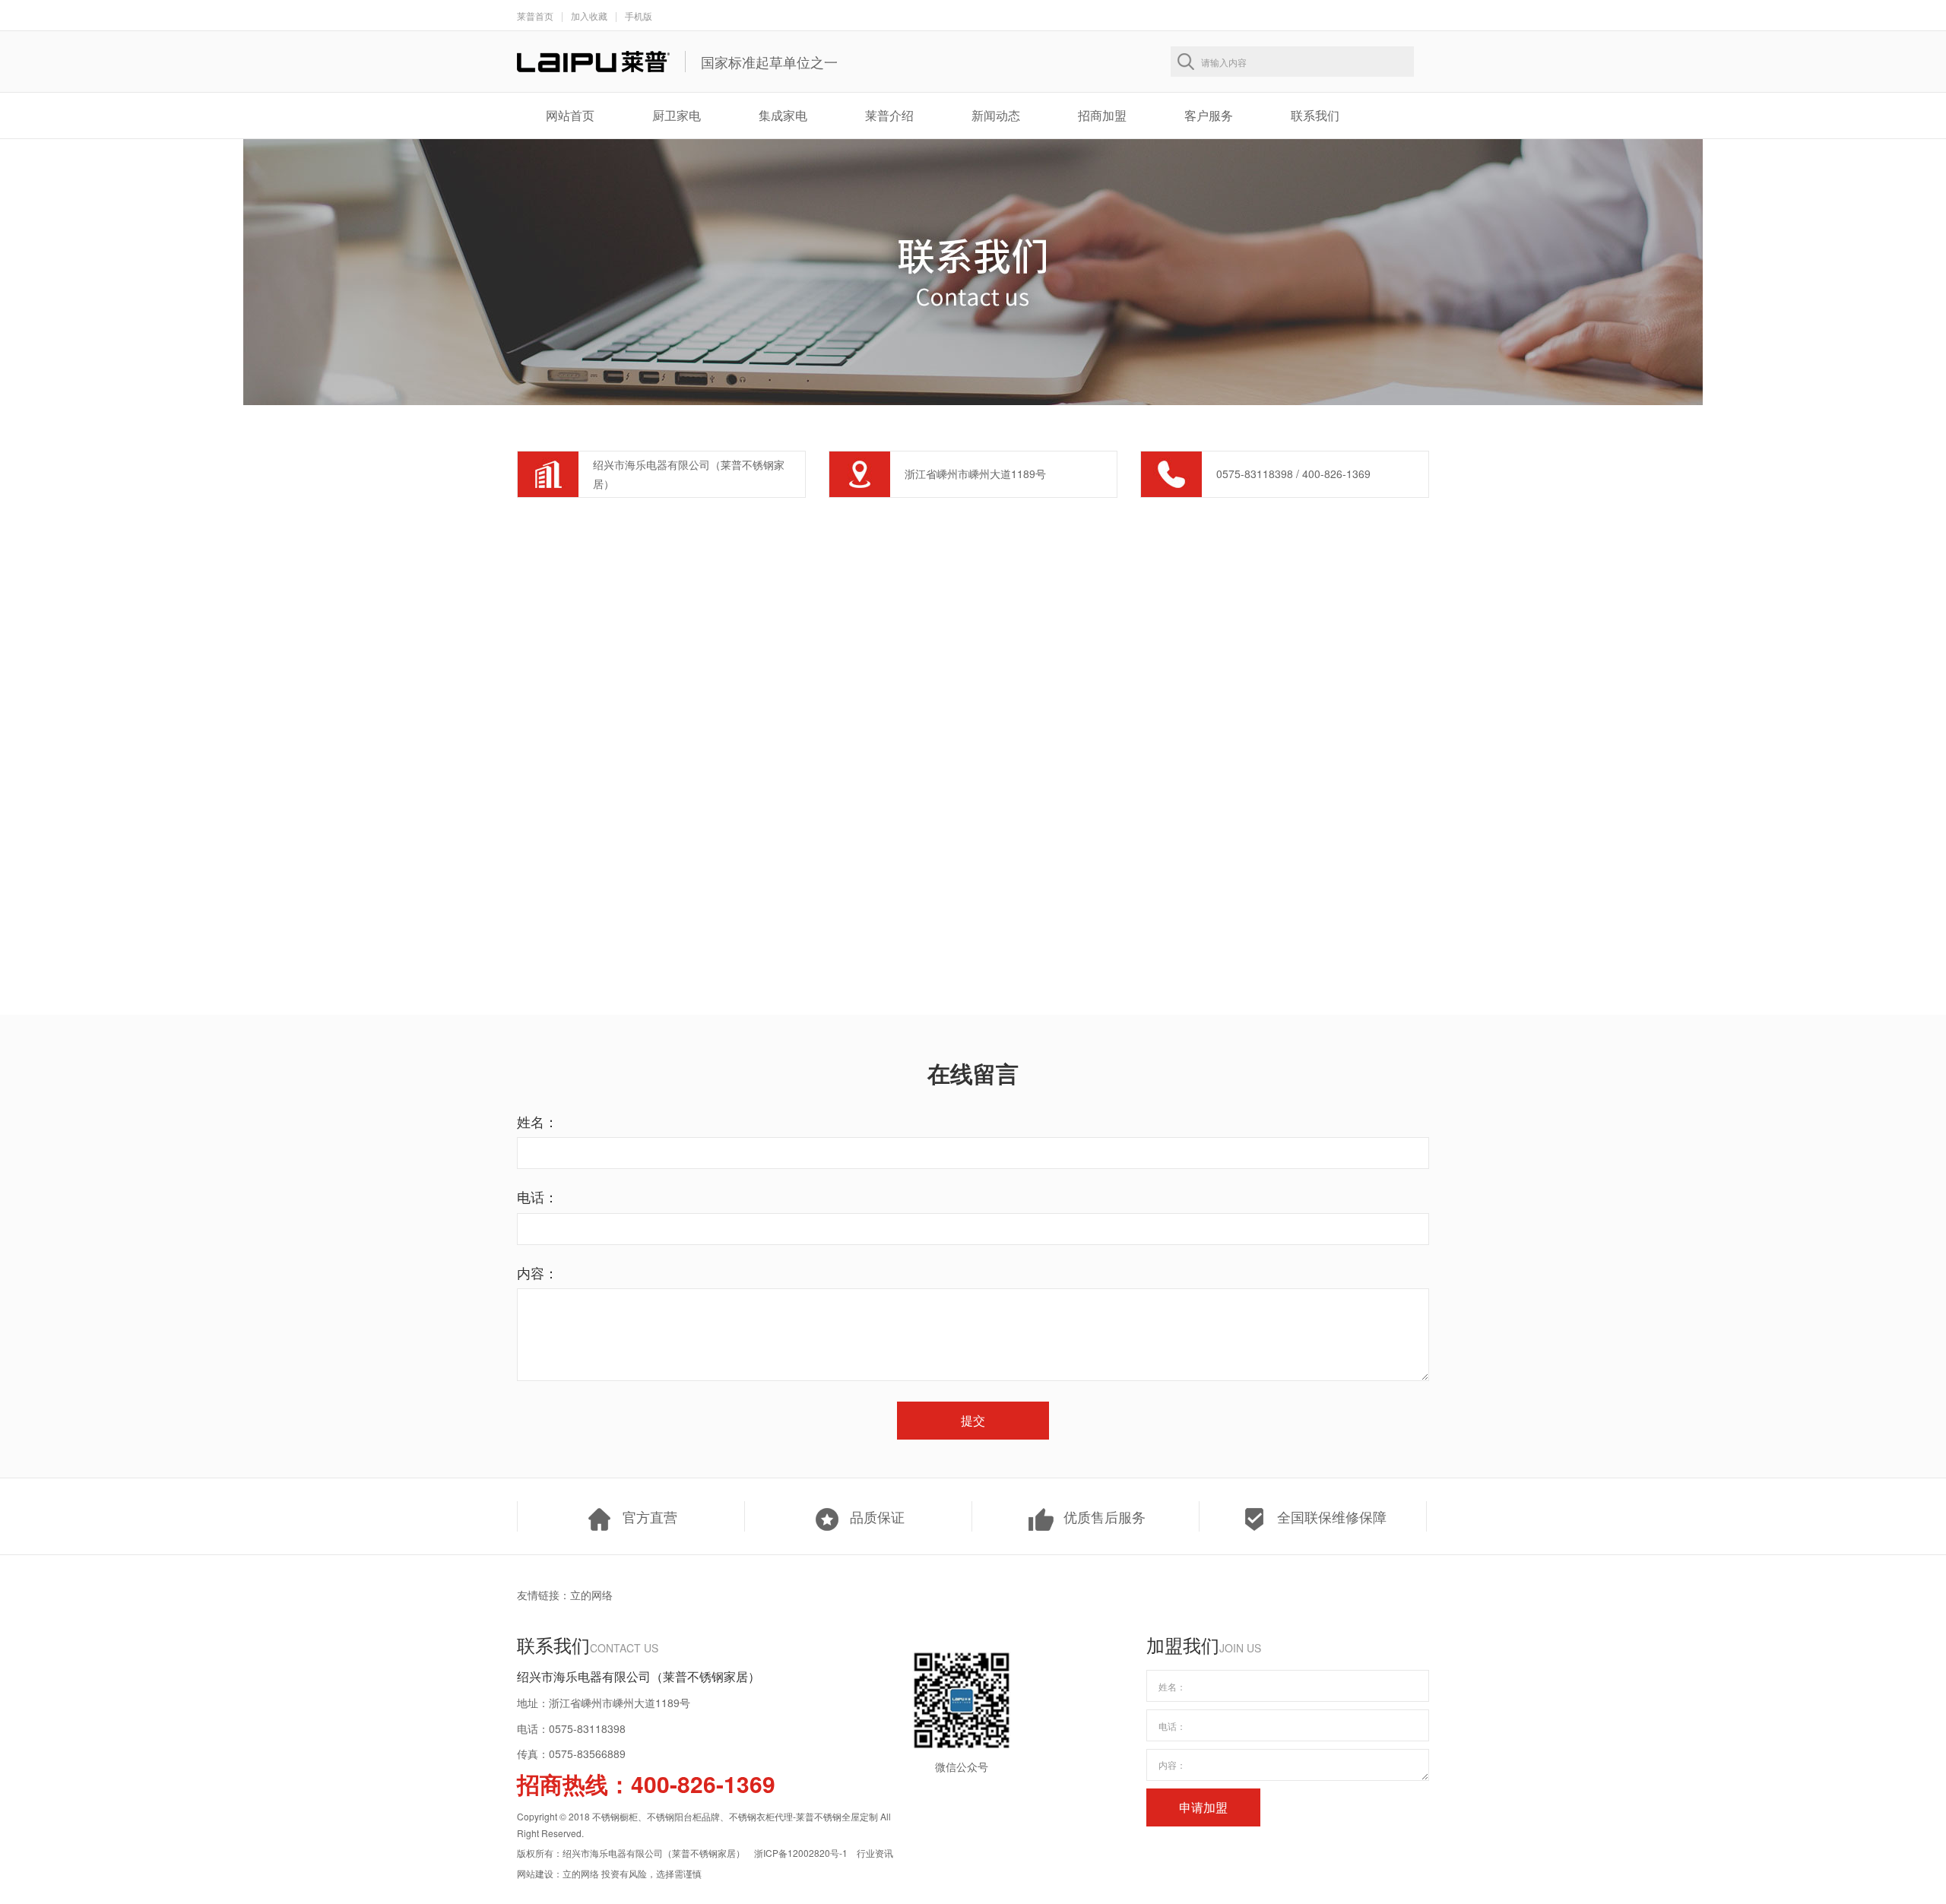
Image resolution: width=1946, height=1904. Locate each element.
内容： (537, 1272)
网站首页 (570, 115)
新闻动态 (996, 115)
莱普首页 (535, 16)
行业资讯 (875, 1853)
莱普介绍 (889, 115)
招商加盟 (1102, 115)
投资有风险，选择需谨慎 (651, 1873)
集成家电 (783, 115)
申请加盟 (1203, 1807)
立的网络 (591, 1595)
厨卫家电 (677, 115)
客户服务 (1209, 115)
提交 (973, 1420)
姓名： (537, 1121)
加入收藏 (589, 16)
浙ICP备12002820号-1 (801, 1853)
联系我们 (1315, 115)
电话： (537, 1196)
